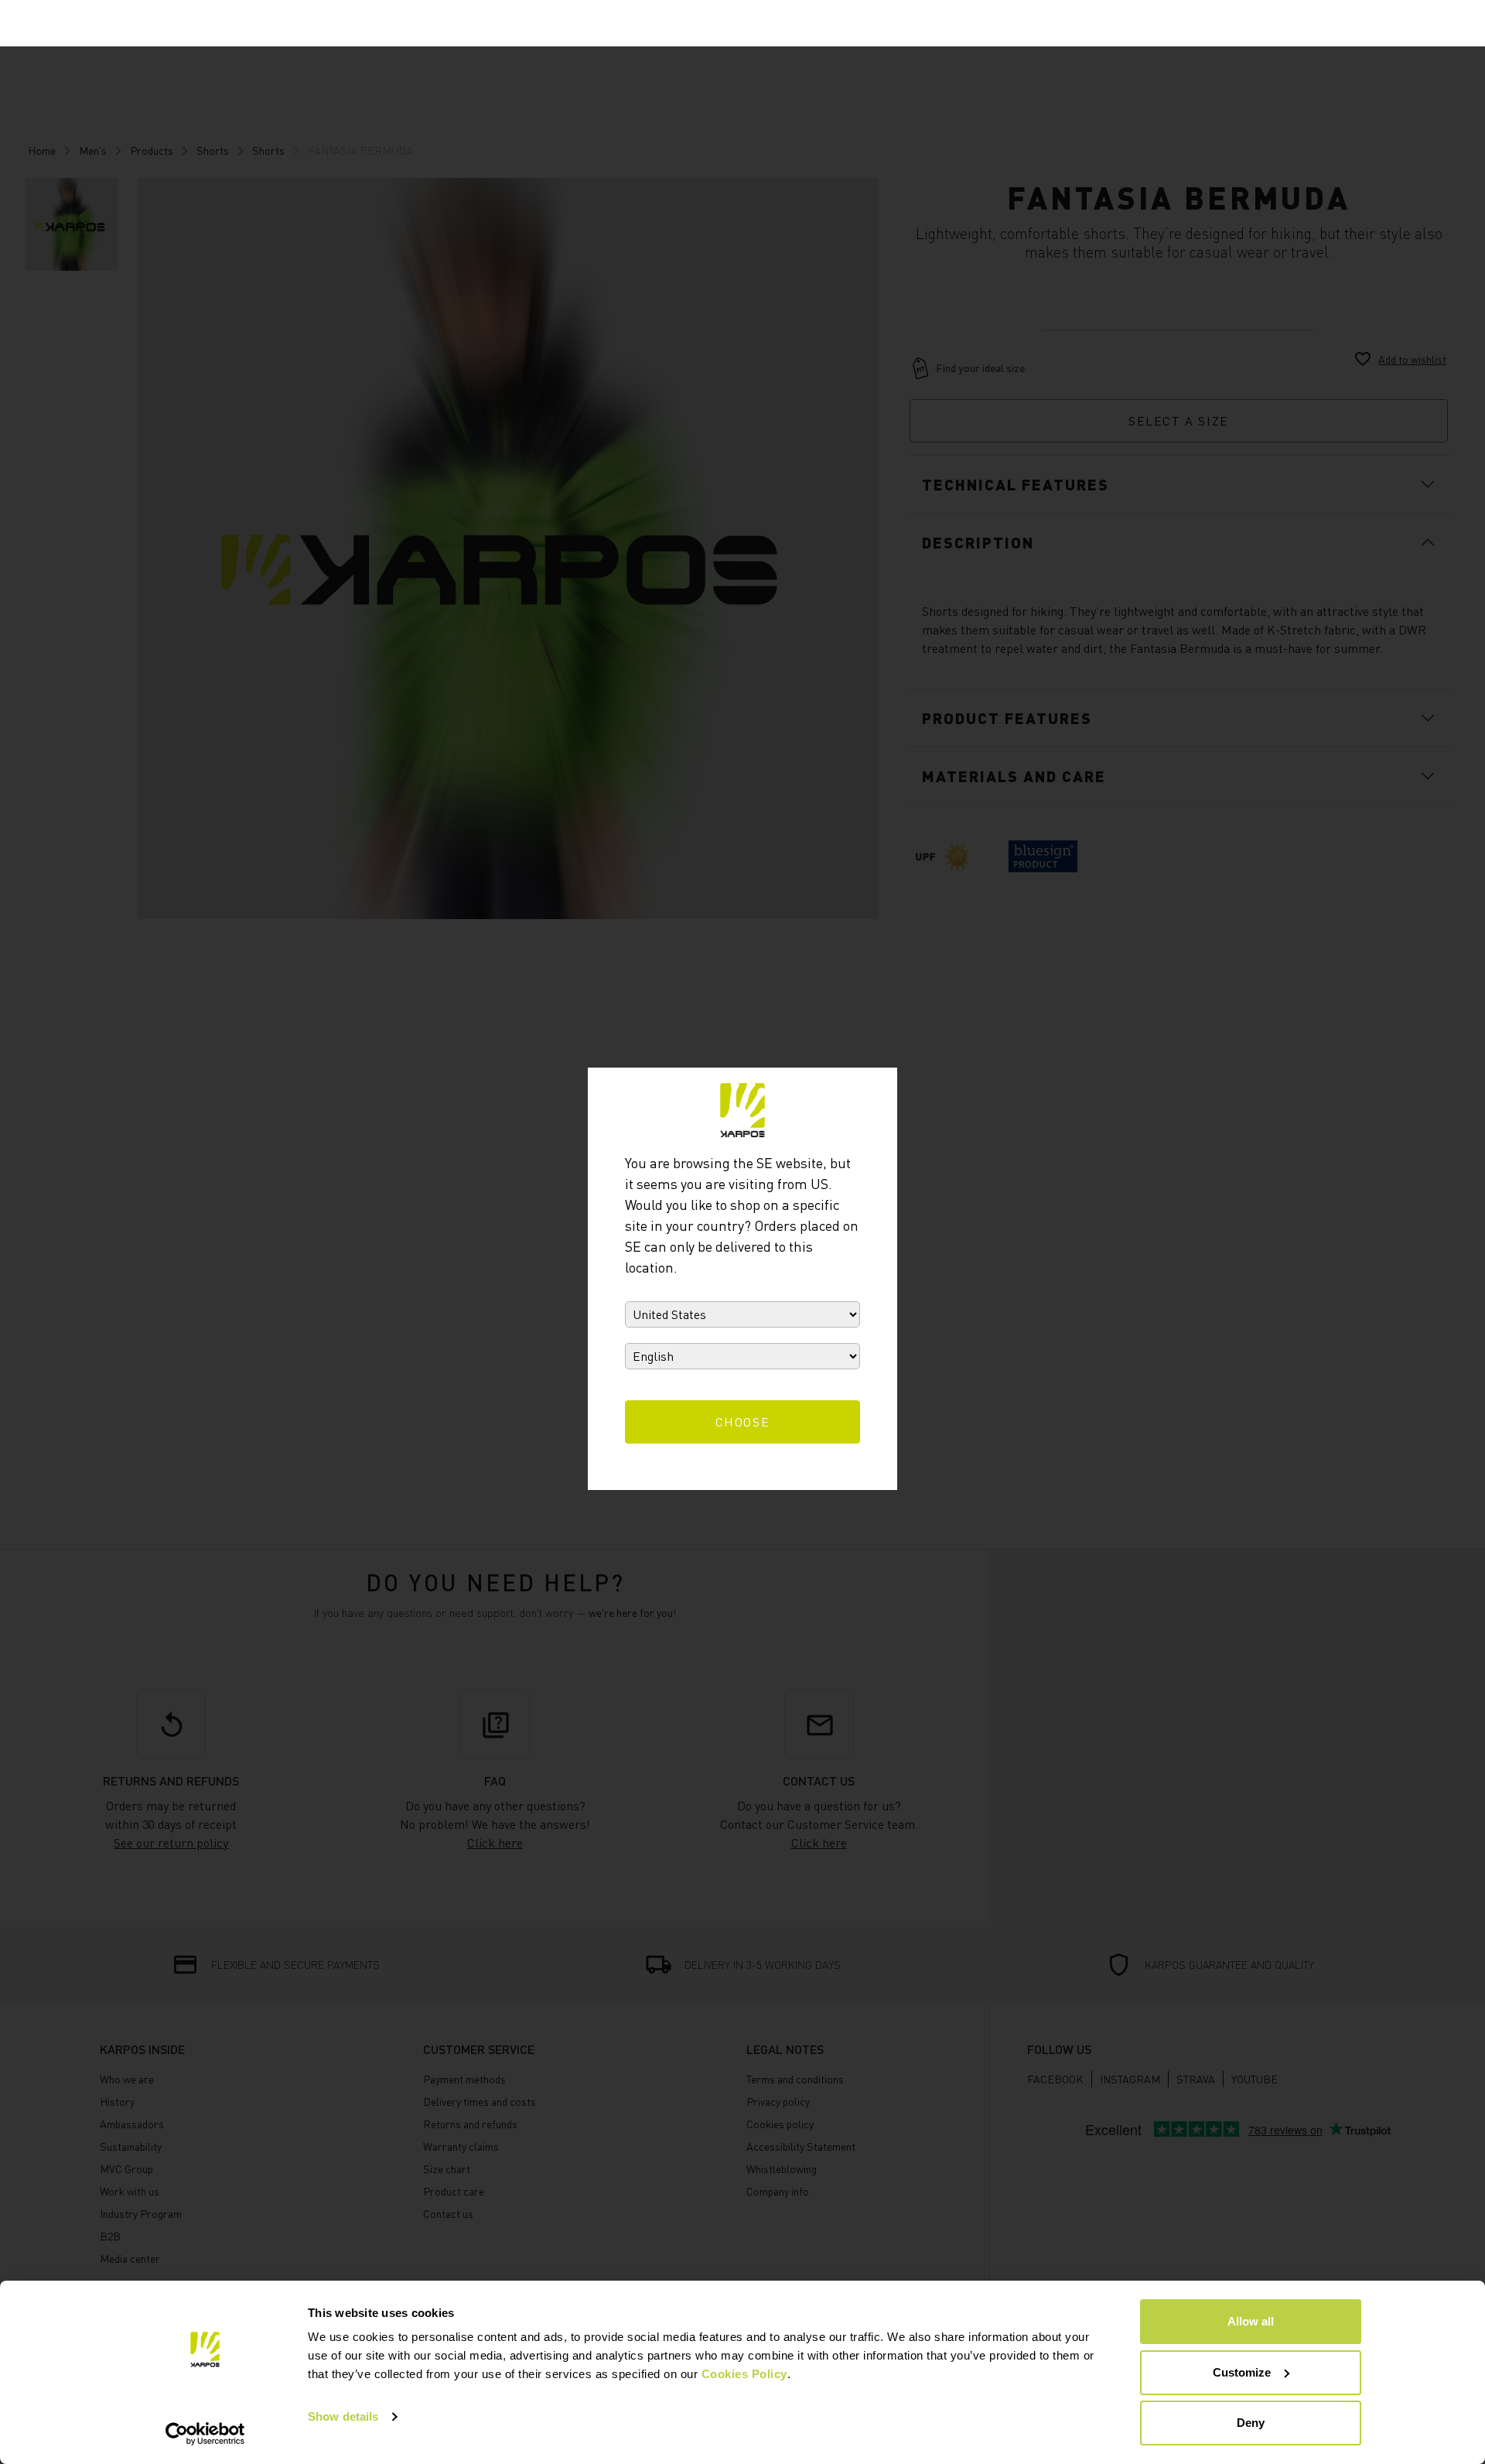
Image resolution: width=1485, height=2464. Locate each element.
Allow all (1251, 2321)
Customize (1242, 2372)
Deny (1251, 2423)
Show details (343, 2416)
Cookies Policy (744, 2374)
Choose (743, 1422)
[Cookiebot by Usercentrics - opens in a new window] (205, 2434)
